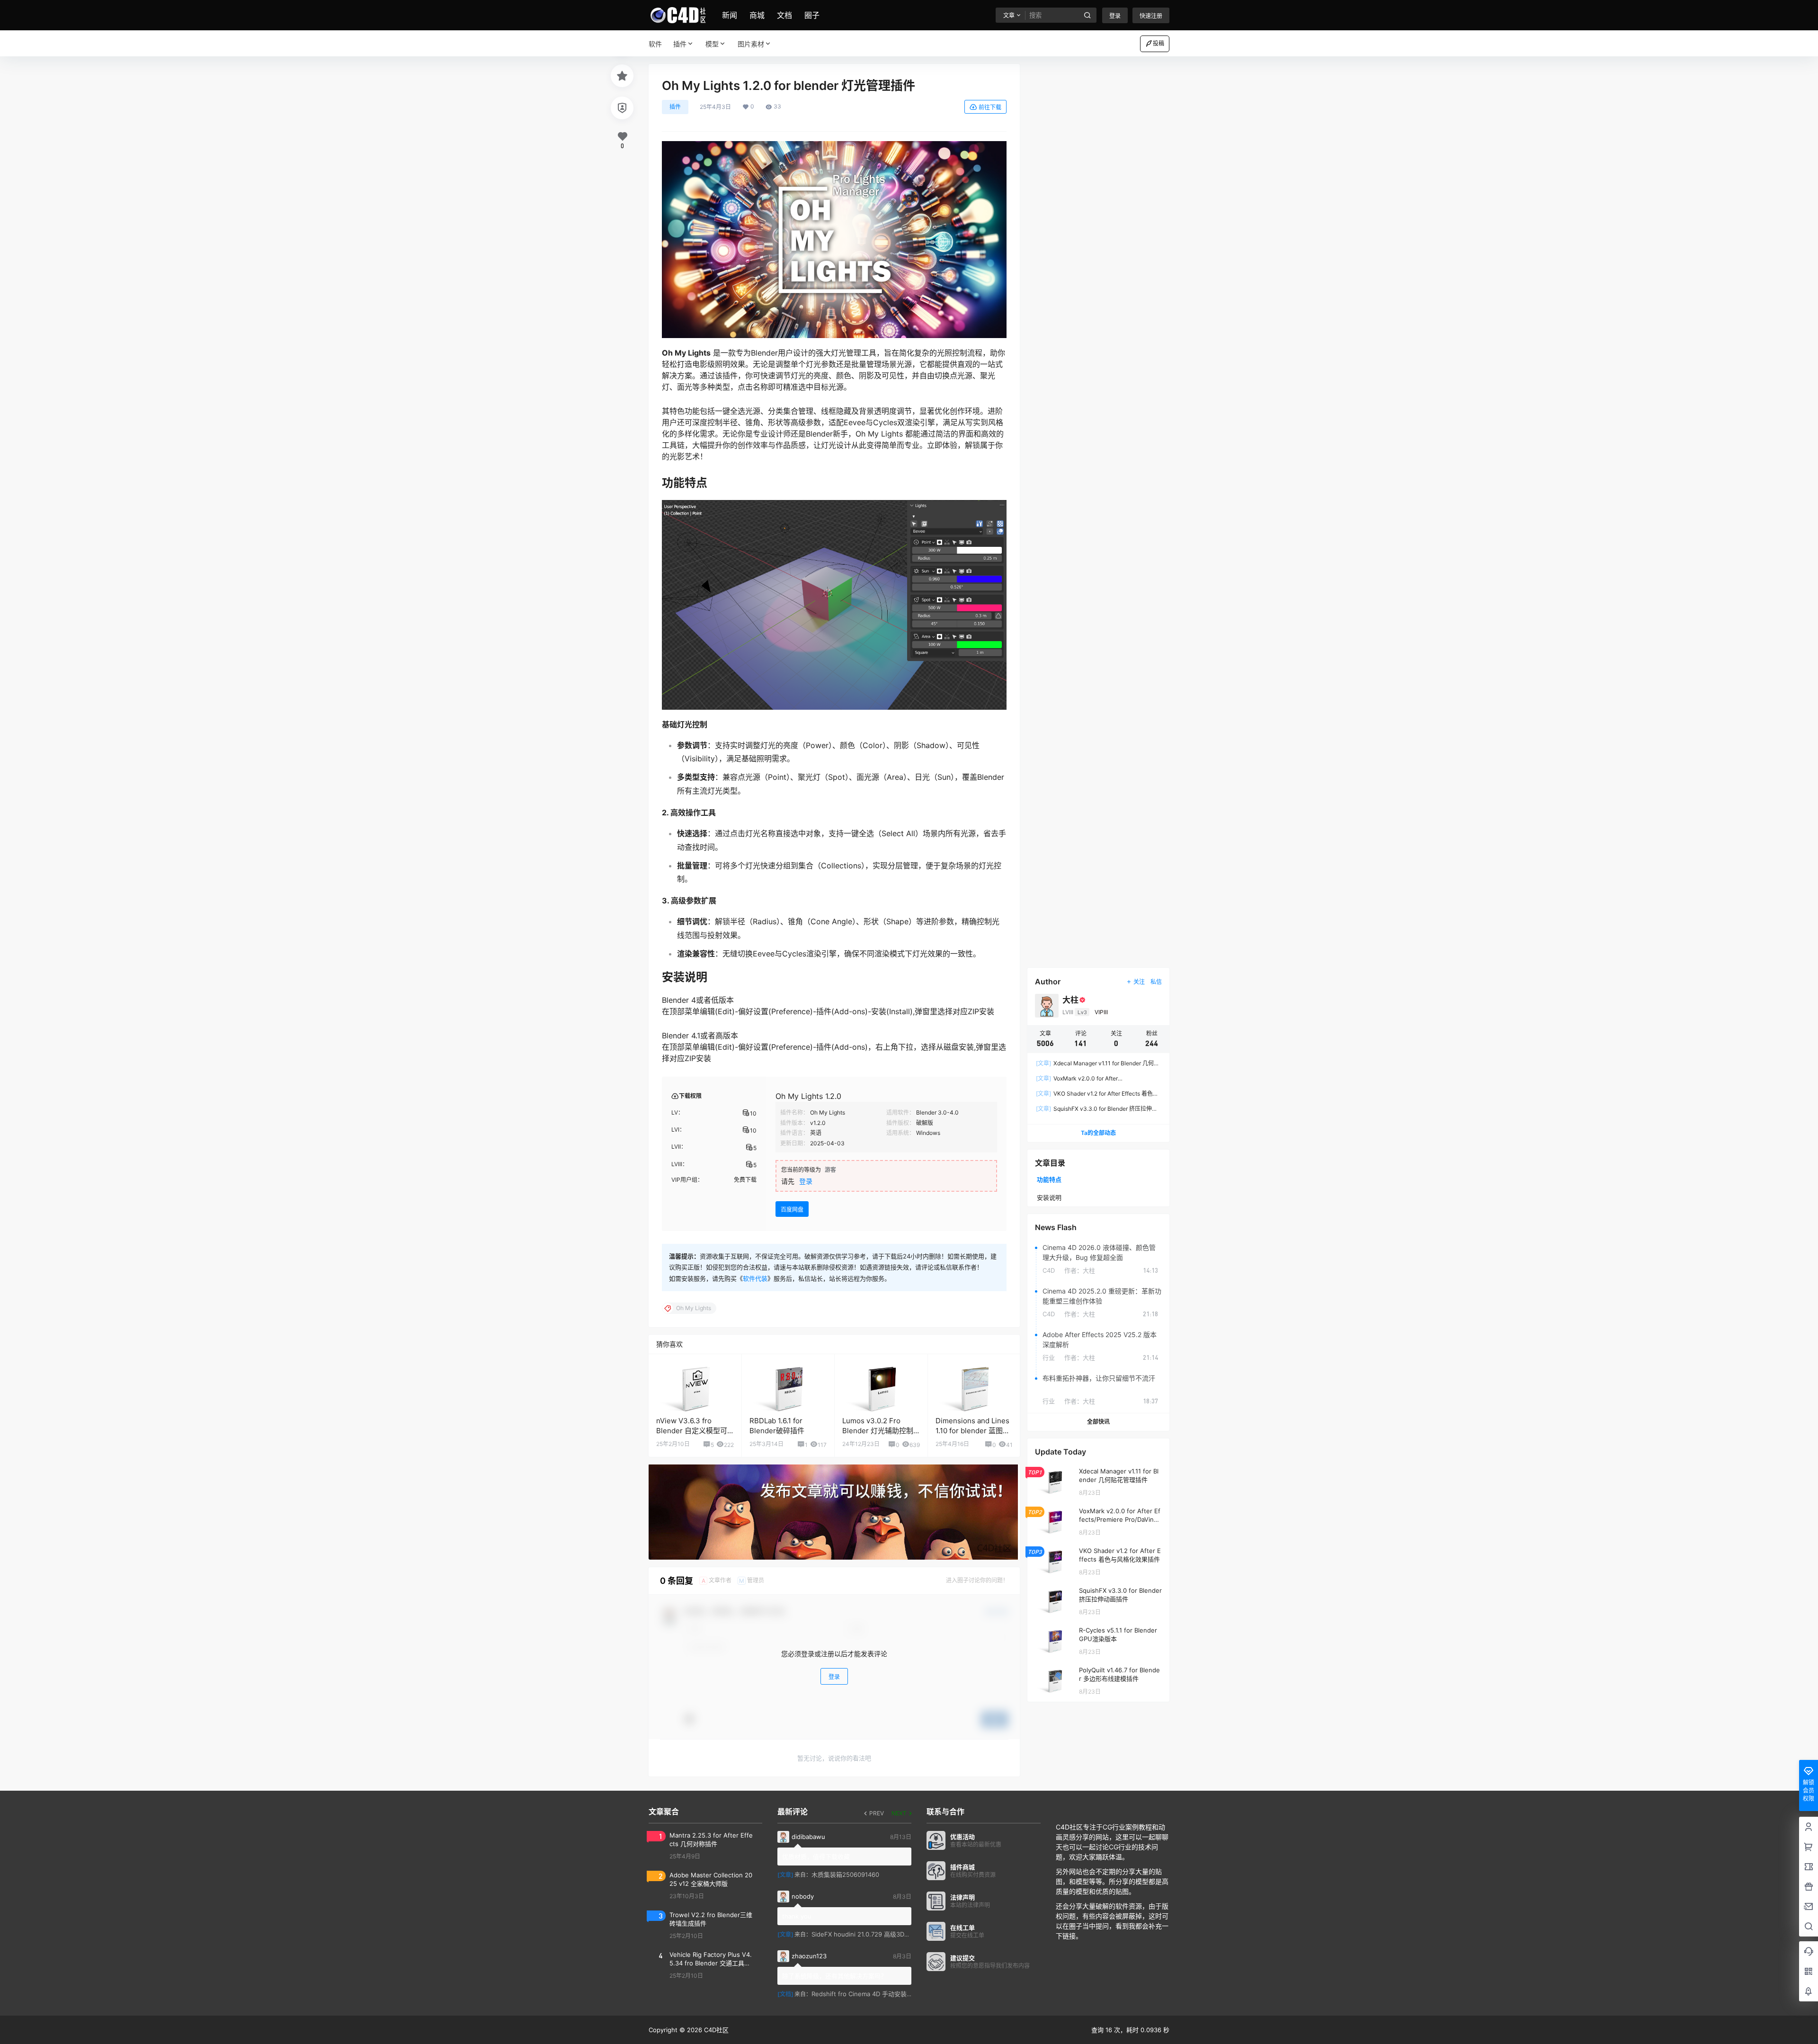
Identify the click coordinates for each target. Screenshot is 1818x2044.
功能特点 (1049, 1179)
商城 (757, 15)
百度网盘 (792, 1209)
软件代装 (755, 1278)
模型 (712, 44)
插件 (680, 44)
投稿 (1159, 43)
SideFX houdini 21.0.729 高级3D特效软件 (870, 1934)
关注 (1139, 982)
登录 (1115, 16)
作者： (1080, 1270)
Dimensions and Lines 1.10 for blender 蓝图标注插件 (973, 1431)
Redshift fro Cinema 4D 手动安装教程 (865, 1994)
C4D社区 (715, 2030)
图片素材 (751, 44)
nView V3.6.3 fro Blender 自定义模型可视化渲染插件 (692, 1431)
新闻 (730, 15)
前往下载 (990, 107)
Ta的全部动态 (1098, 1133)
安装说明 (1049, 1197)
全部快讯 (1098, 1422)
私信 (1156, 982)
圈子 (812, 15)
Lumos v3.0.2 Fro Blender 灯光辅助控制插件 (878, 1431)
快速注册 (1151, 16)
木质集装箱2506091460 (845, 1874)
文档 (784, 15)
